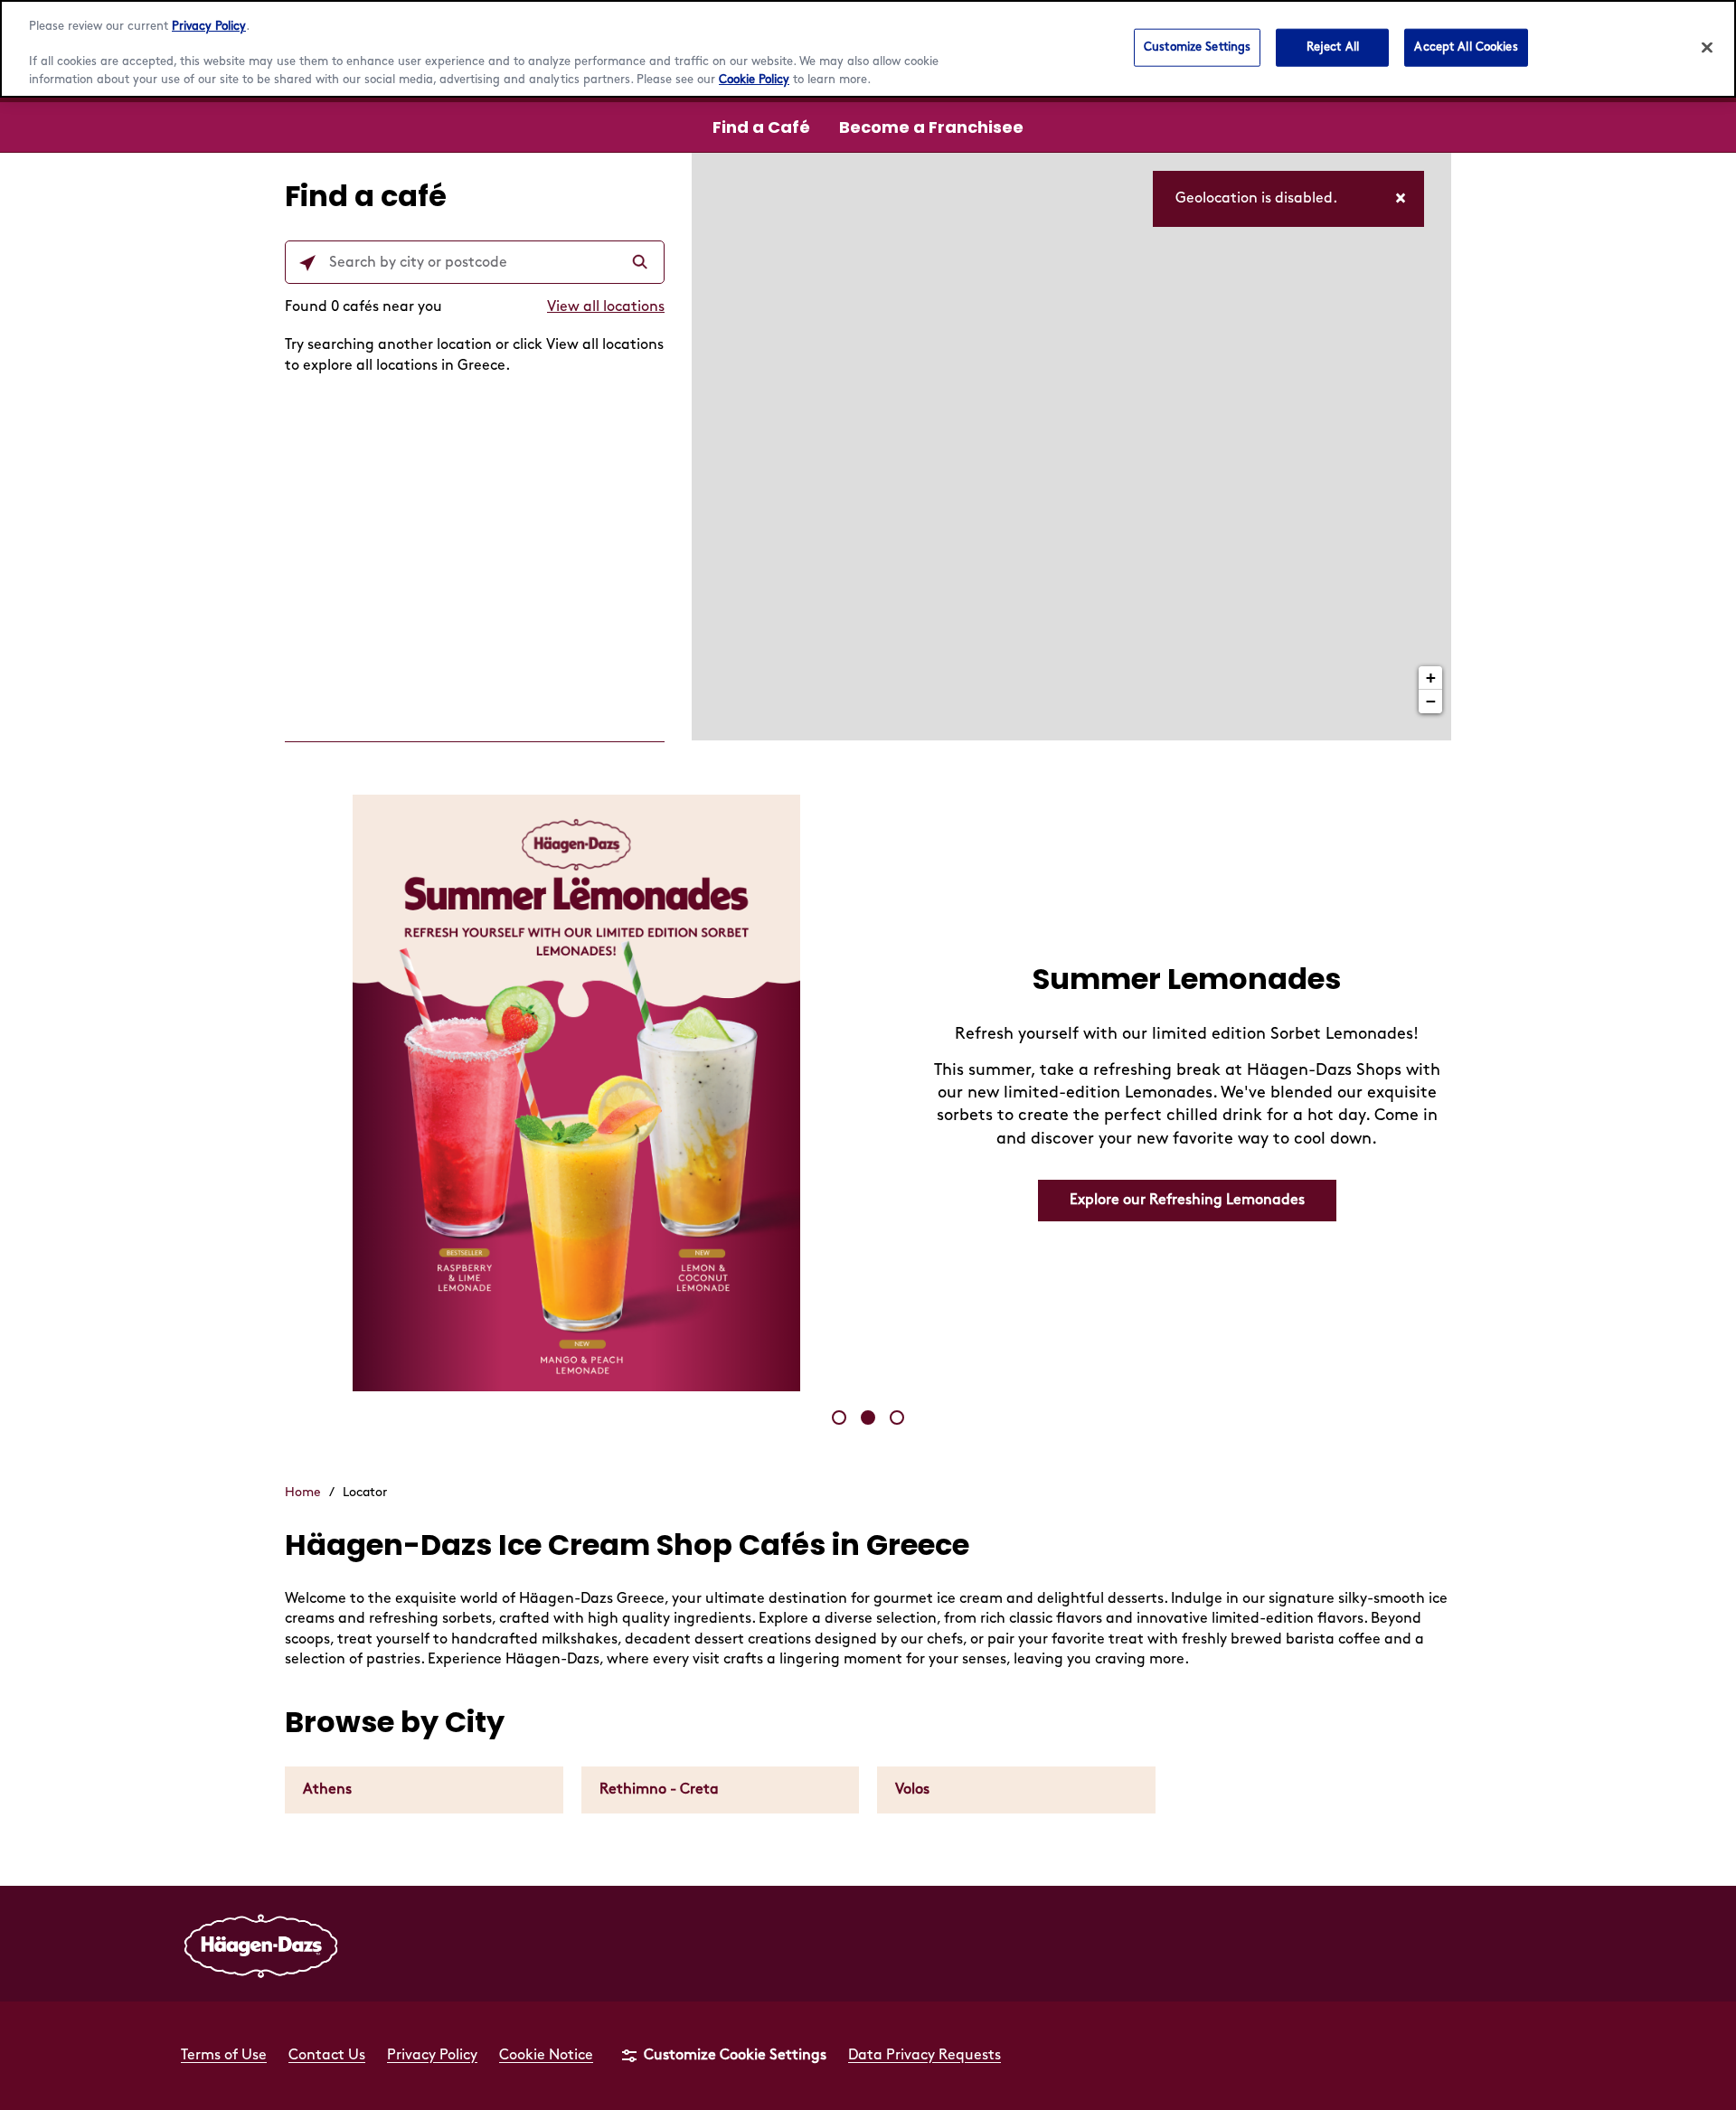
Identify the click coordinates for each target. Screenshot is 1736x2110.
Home (303, 1492)
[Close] (1707, 48)
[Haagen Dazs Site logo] (261, 1944)
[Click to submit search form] (642, 263)
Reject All (1333, 47)
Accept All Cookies (1466, 47)
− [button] (1431, 701)
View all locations (606, 307)
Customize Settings (1197, 47)
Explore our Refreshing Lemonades (1187, 1200)
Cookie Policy (754, 80)
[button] (839, 1418)
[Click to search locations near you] (307, 263)
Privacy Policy (209, 26)
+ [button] (1431, 678)
